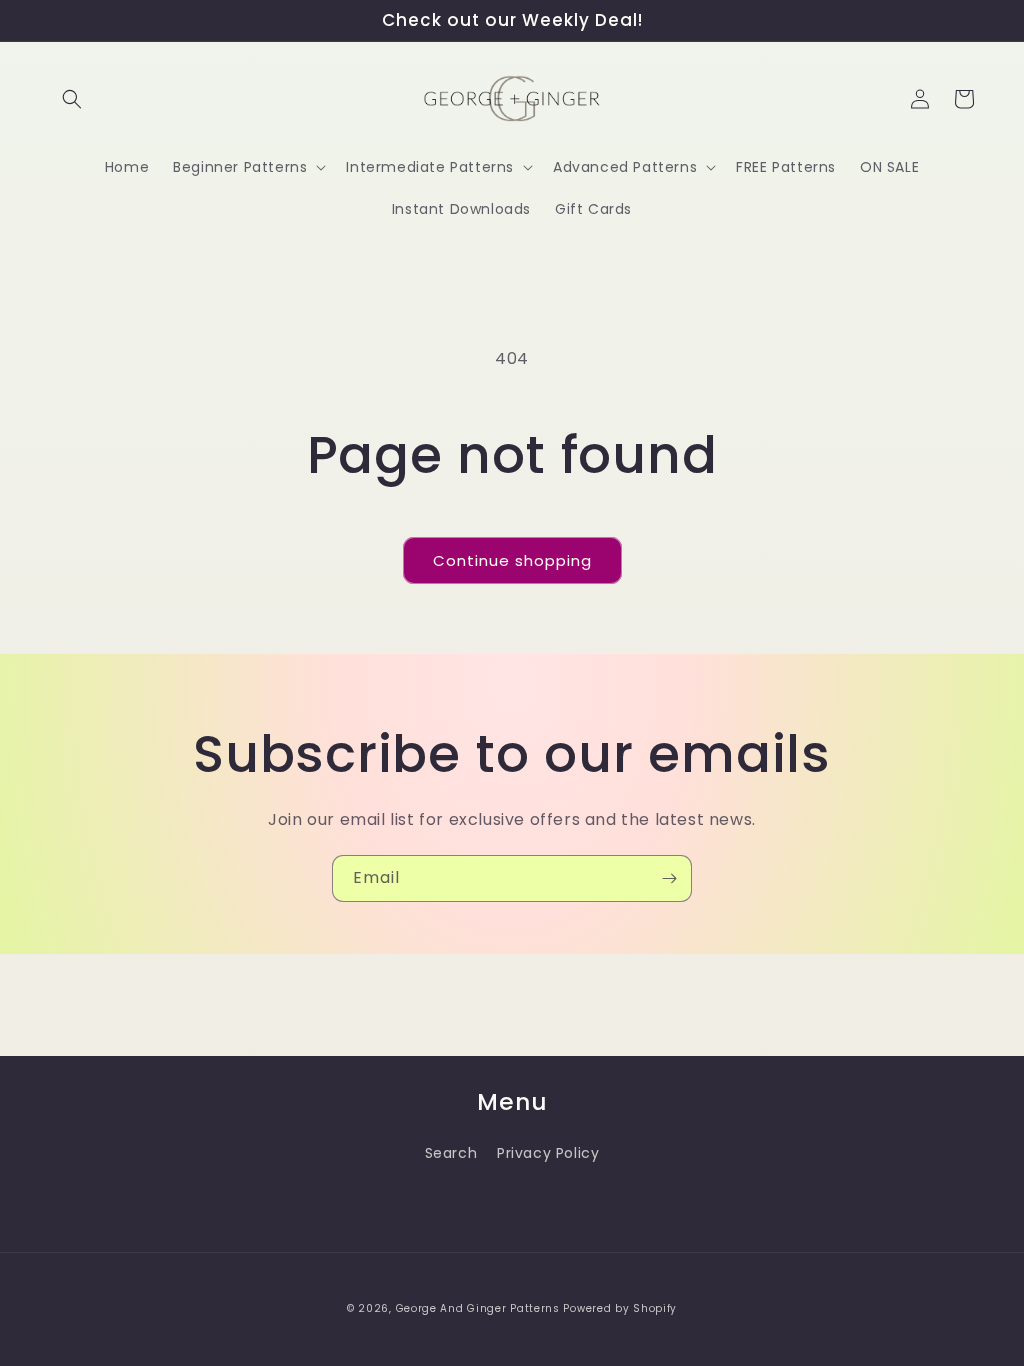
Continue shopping (512, 560)
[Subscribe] (669, 878)
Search (451, 1153)
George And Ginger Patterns (478, 1308)
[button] (72, 99)
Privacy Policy (548, 1153)
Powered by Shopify (620, 1308)
